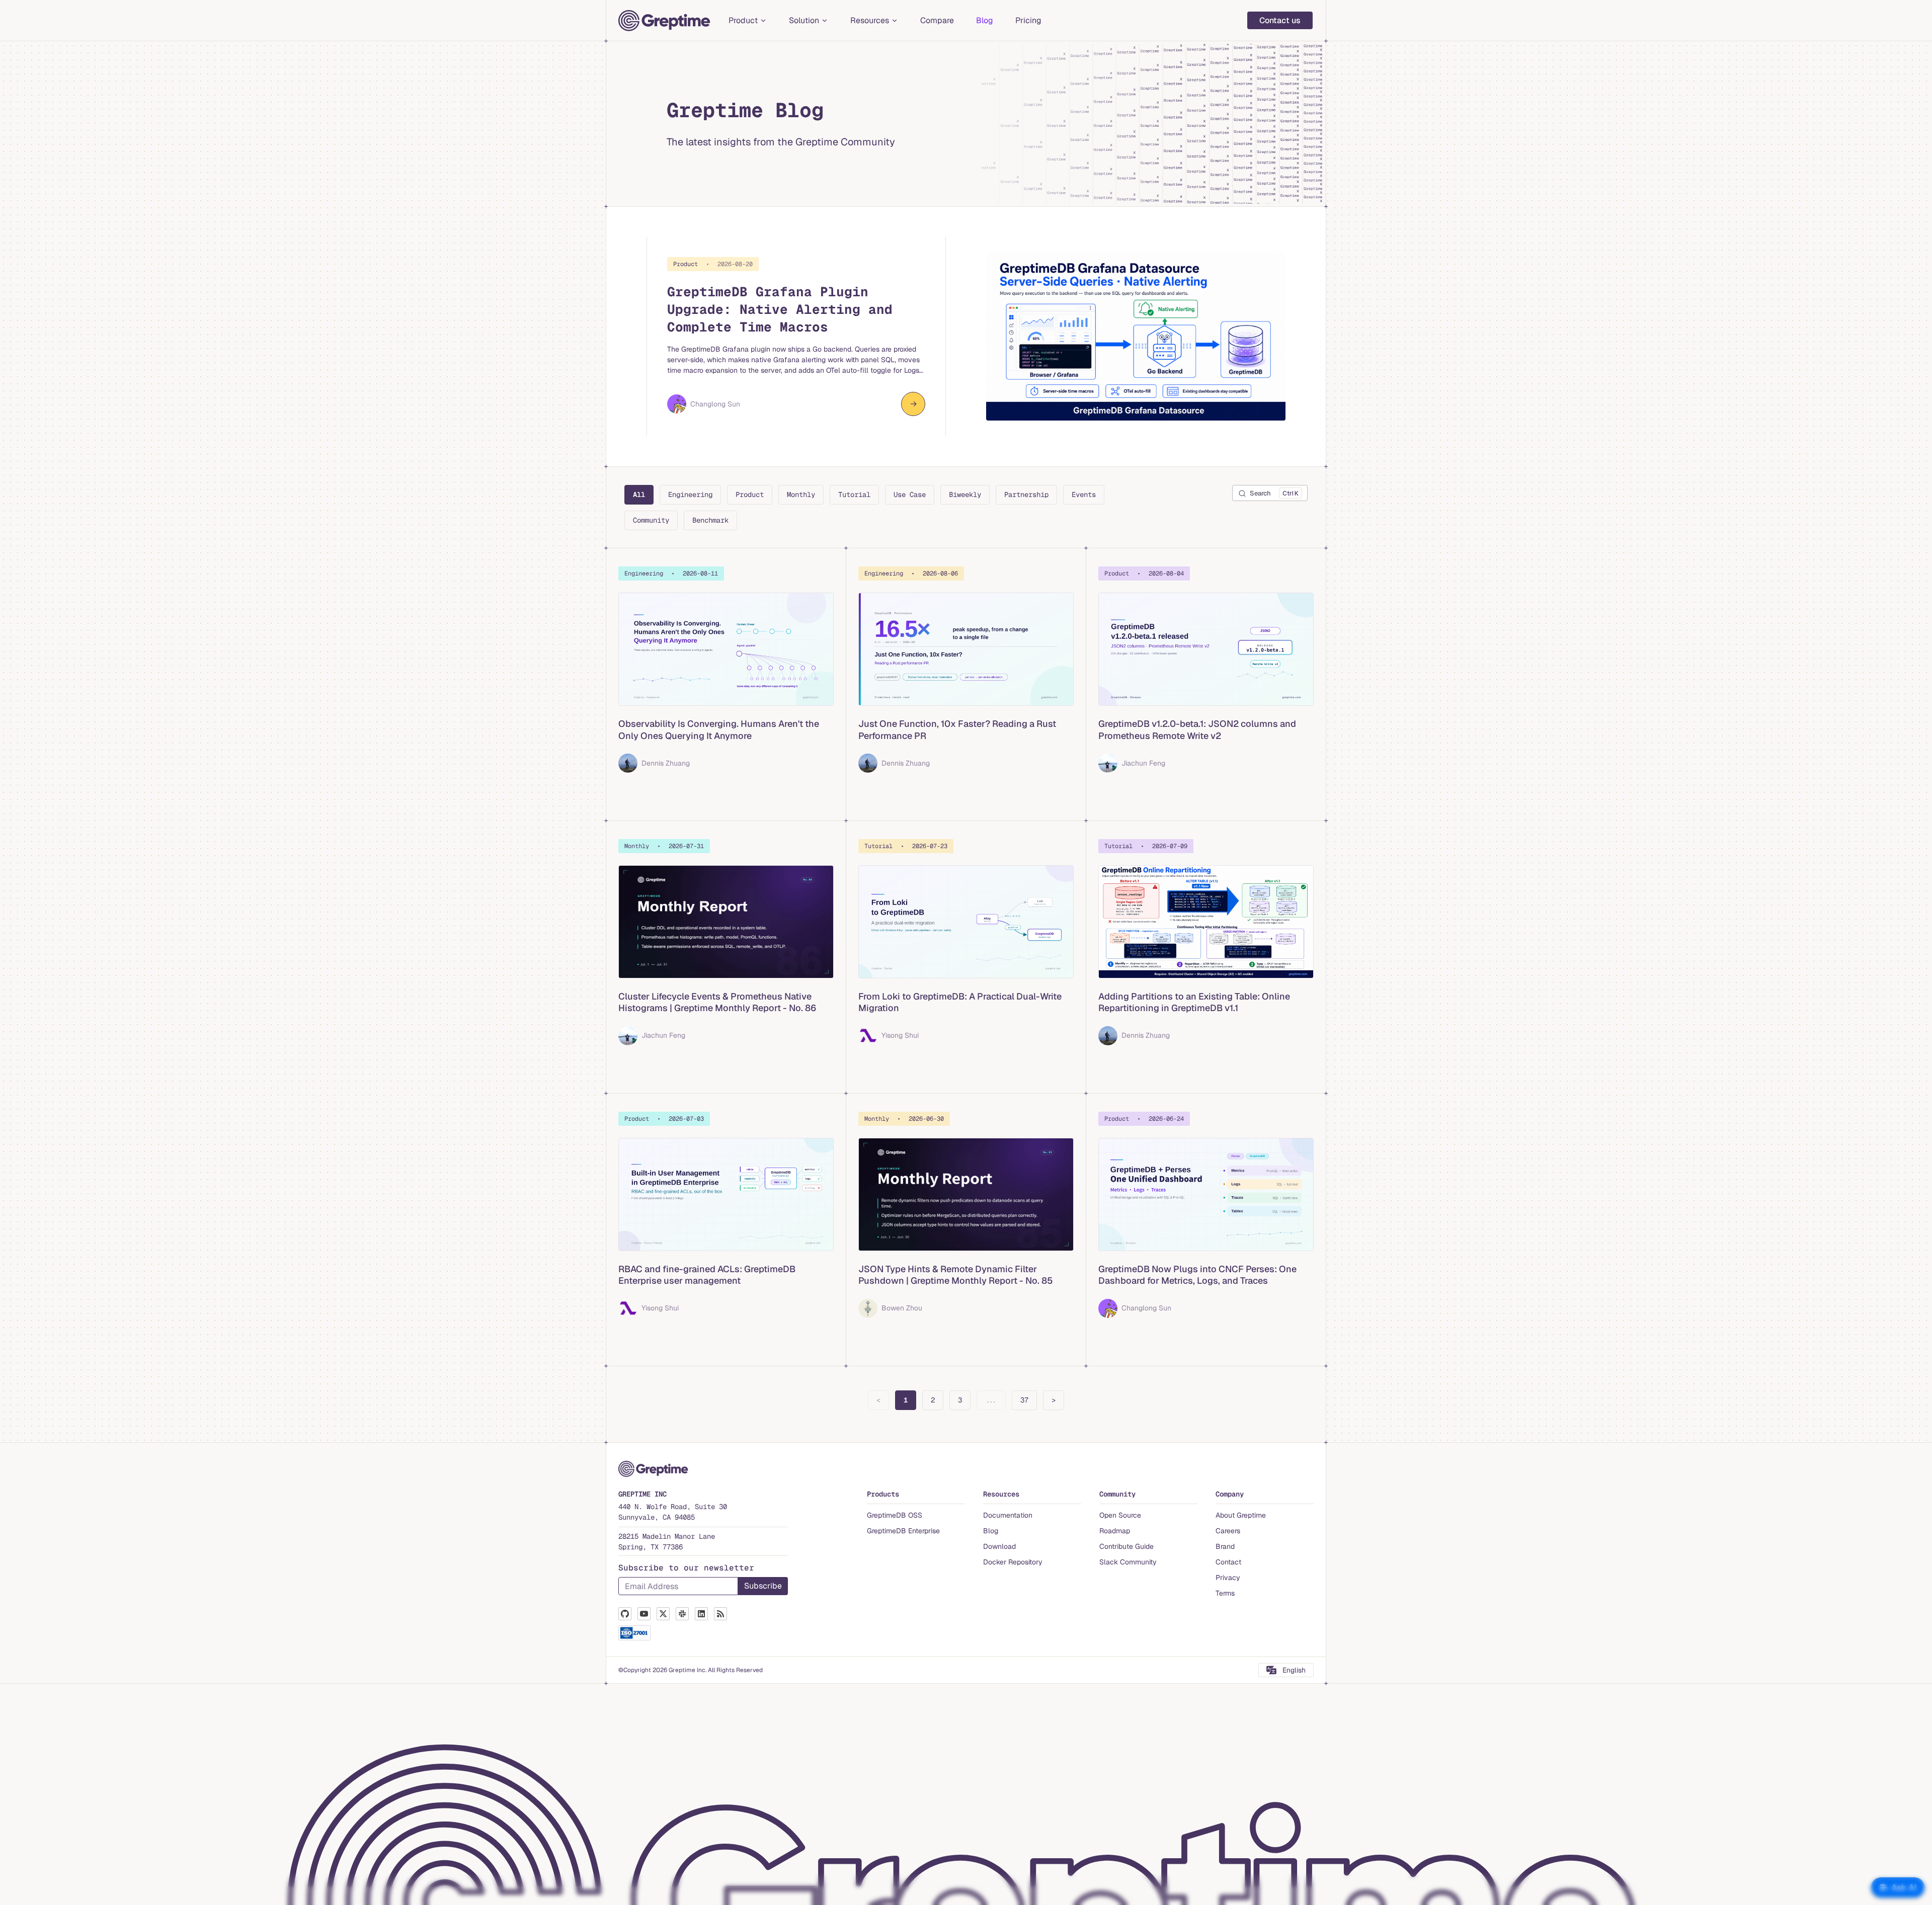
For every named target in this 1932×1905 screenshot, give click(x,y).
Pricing (1028, 20)
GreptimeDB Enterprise (903, 1531)
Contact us (1280, 20)
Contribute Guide (1126, 1546)
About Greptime (1241, 1515)
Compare (937, 20)
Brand (1225, 1546)
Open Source (1120, 1515)
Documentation (1008, 1515)
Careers (1228, 1531)
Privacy (1228, 1578)
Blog (985, 20)
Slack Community (1128, 1562)
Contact (1228, 1562)
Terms (1225, 1593)
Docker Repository (1013, 1562)
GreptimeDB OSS (895, 1515)
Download (999, 1546)
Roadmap (1115, 1531)
